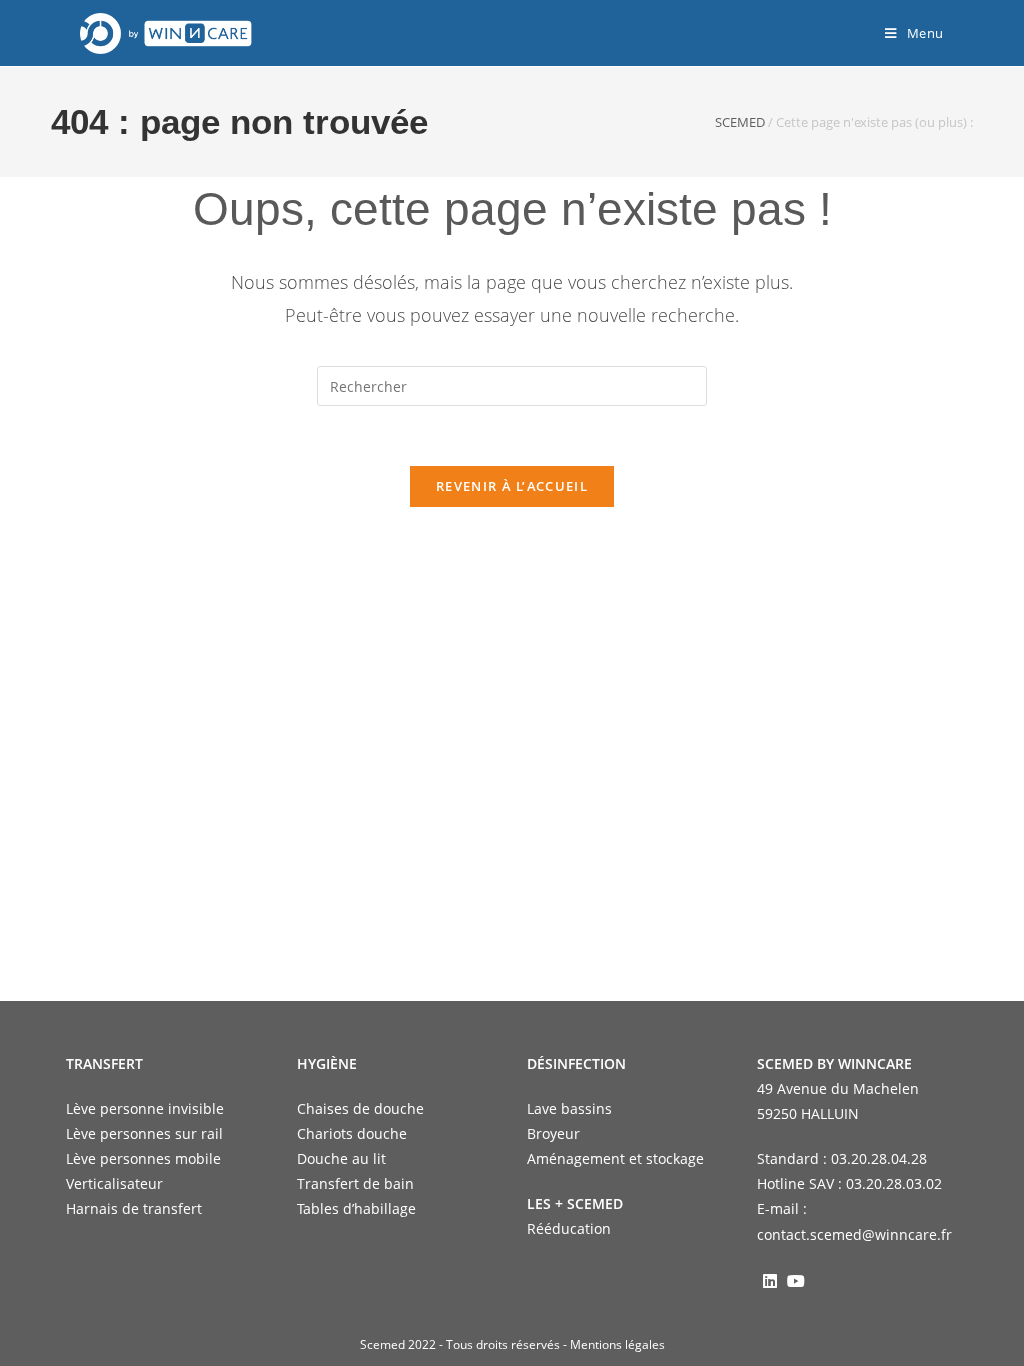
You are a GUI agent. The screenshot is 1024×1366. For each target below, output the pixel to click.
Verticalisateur (114, 1183)
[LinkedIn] (770, 1280)
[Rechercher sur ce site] (512, 384)
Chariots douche (352, 1133)
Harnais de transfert (134, 1208)
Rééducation (569, 1228)
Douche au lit (341, 1158)
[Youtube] (796, 1280)
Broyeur (553, 1133)
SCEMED (740, 122)
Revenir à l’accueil (512, 486)
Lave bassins (569, 1108)
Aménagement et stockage (615, 1158)
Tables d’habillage (356, 1208)
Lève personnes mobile (143, 1158)
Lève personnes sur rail (144, 1133)
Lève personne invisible (145, 1108)
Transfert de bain (355, 1183)
